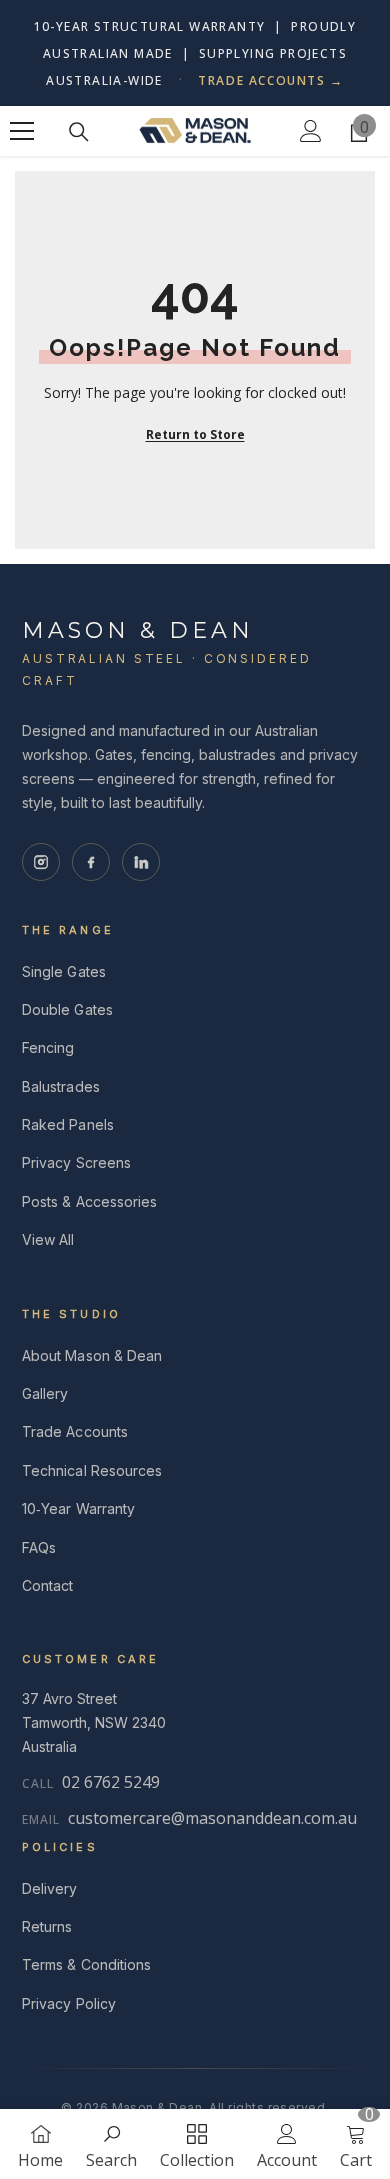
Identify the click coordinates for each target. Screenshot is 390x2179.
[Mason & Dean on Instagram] (41, 862)
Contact (48, 1585)
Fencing (48, 1047)
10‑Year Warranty (78, 1508)
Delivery (50, 1888)
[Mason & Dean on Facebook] (91, 862)
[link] (111, 2144)
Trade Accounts (75, 1431)
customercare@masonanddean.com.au (212, 1818)
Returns (47, 1926)
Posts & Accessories (89, 1201)
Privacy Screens (76, 1162)
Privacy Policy (69, 2003)
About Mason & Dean (92, 1355)
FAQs (39, 1547)
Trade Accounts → (271, 80)
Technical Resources (92, 1470)
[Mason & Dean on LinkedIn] (141, 862)
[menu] (22, 131)
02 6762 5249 (111, 1782)
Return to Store (195, 434)
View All (48, 1239)
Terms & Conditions (86, 1964)
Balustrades (61, 1086)
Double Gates (67, 1009)
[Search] (79, 132)
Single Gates (64, 971)
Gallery (45, 1393)
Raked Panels (68, 1124)
